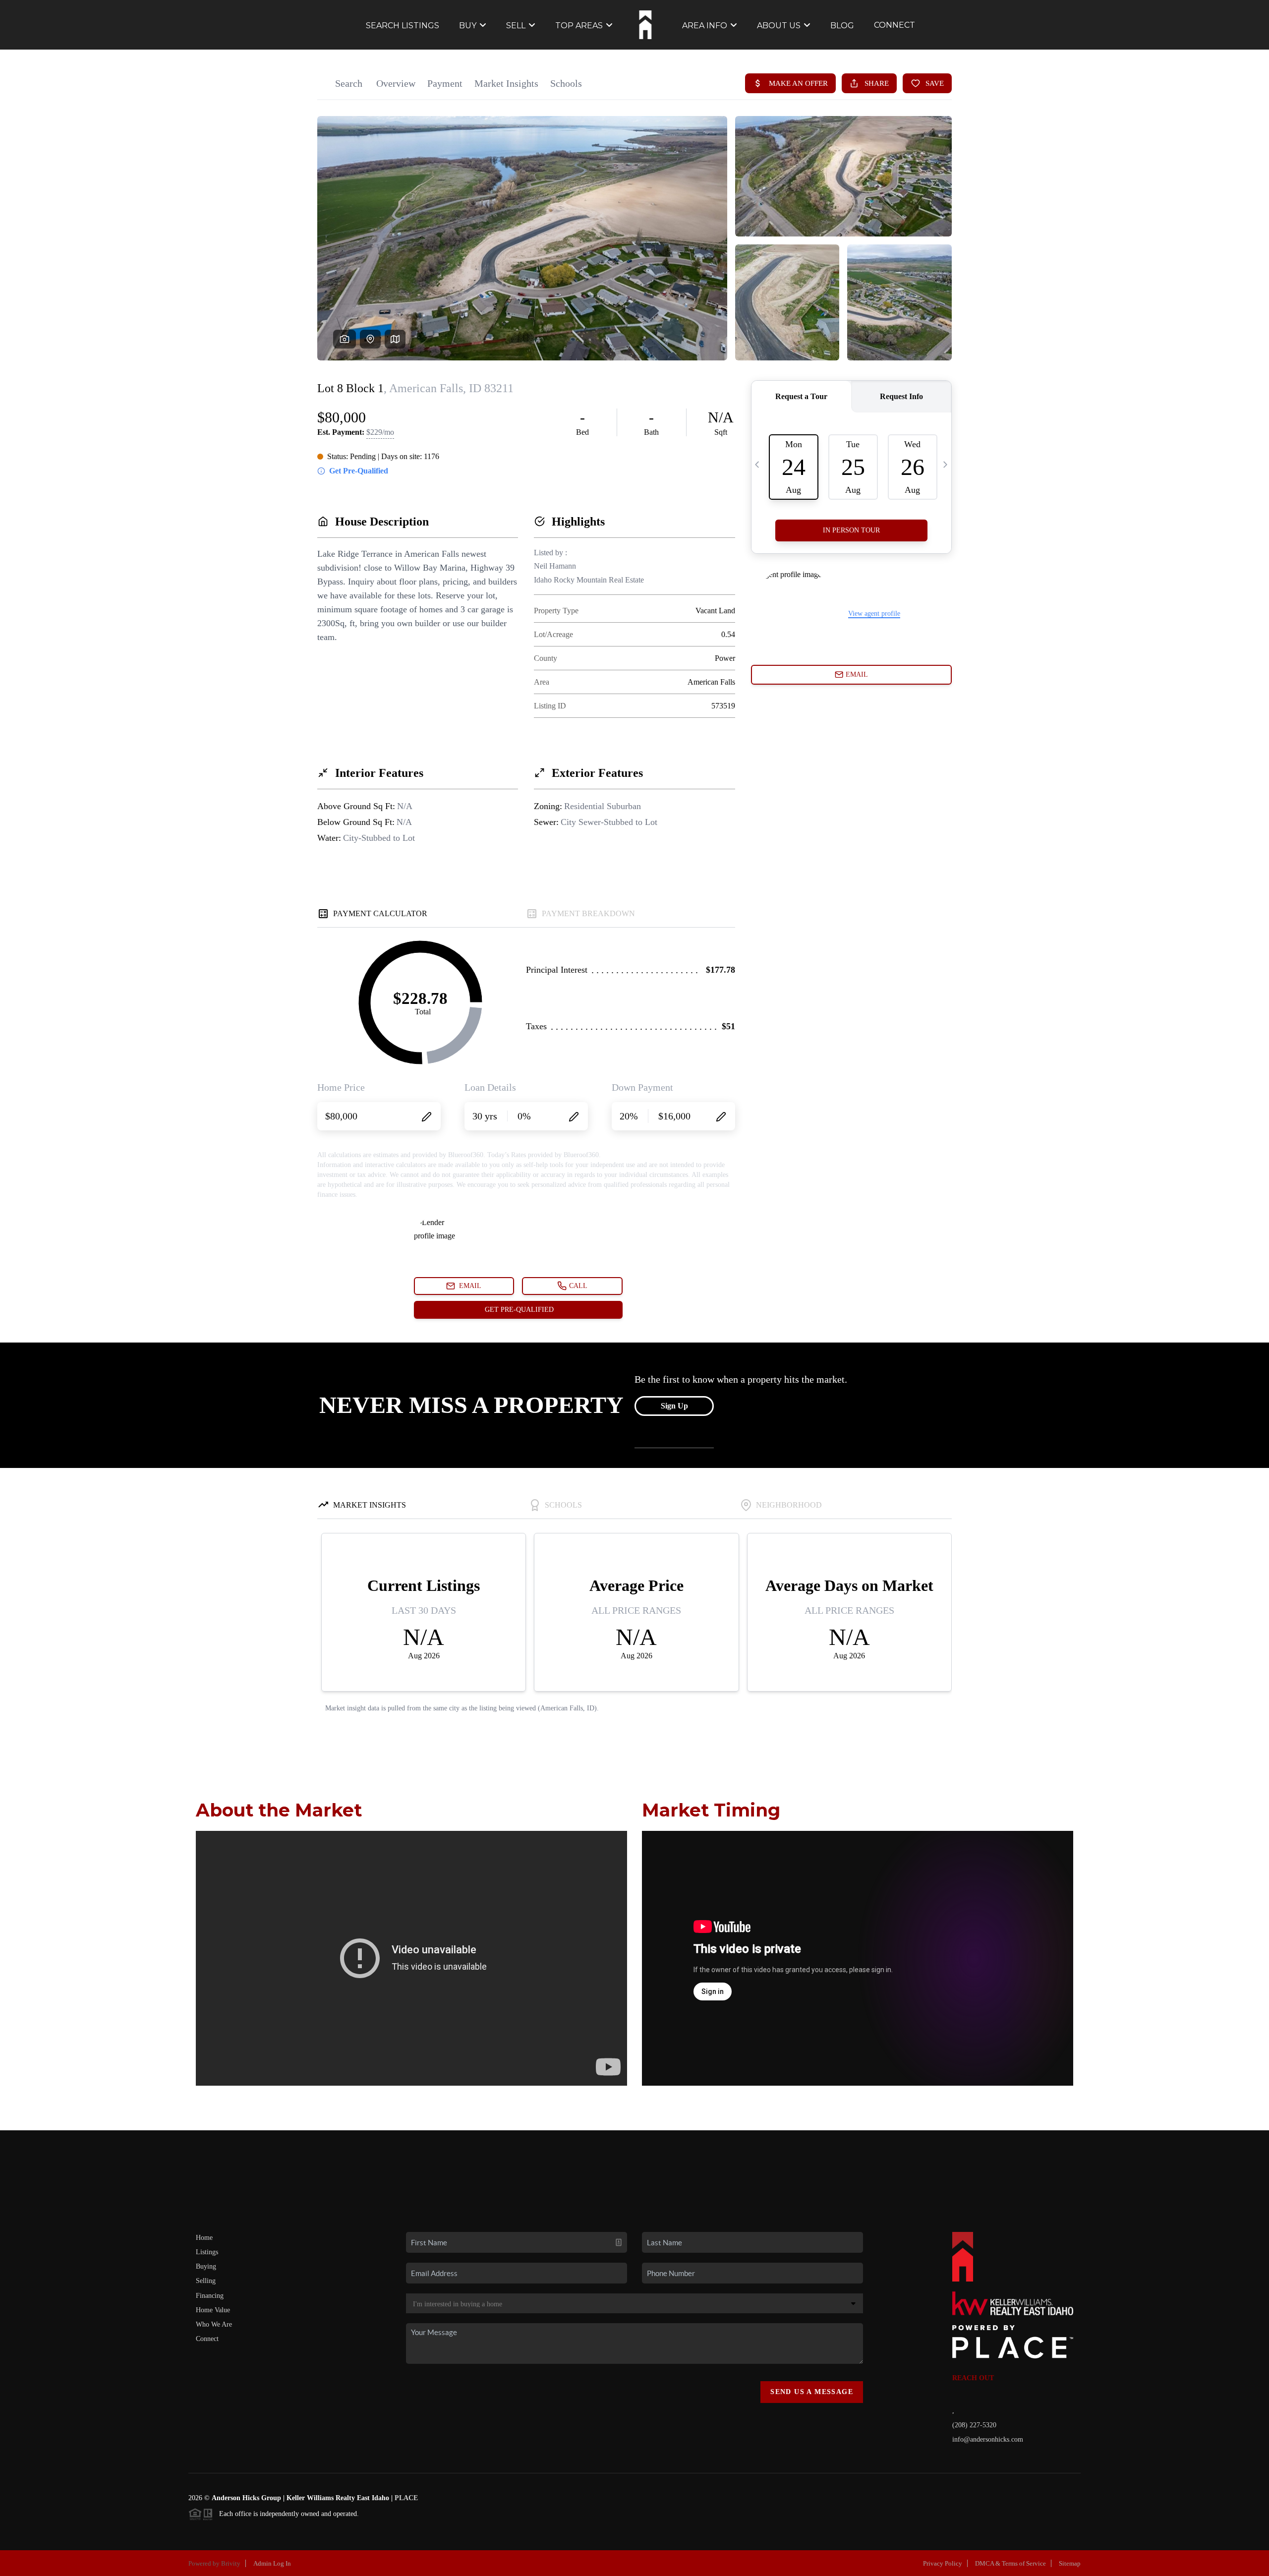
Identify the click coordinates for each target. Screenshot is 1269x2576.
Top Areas (579, 26)
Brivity (231, 2563)
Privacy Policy (943, 2563)
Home (204, 2238)
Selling (206, 2281)
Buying (206, 2266)
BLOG (842, 26)
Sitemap (1070, 2563)
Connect (207, 2339)
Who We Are (214, 2324)
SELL (516, 26)
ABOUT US (779, 26)
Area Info (705, 26)
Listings (207, 2252)
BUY (468, 26)
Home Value (213, 2310)
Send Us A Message (812, 2392)
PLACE (406, 2498)
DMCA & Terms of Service (1010, 2563)
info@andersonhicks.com (988, 2439)
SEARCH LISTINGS (403, 26)
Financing (210, 2296)
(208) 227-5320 (974, 2425)
